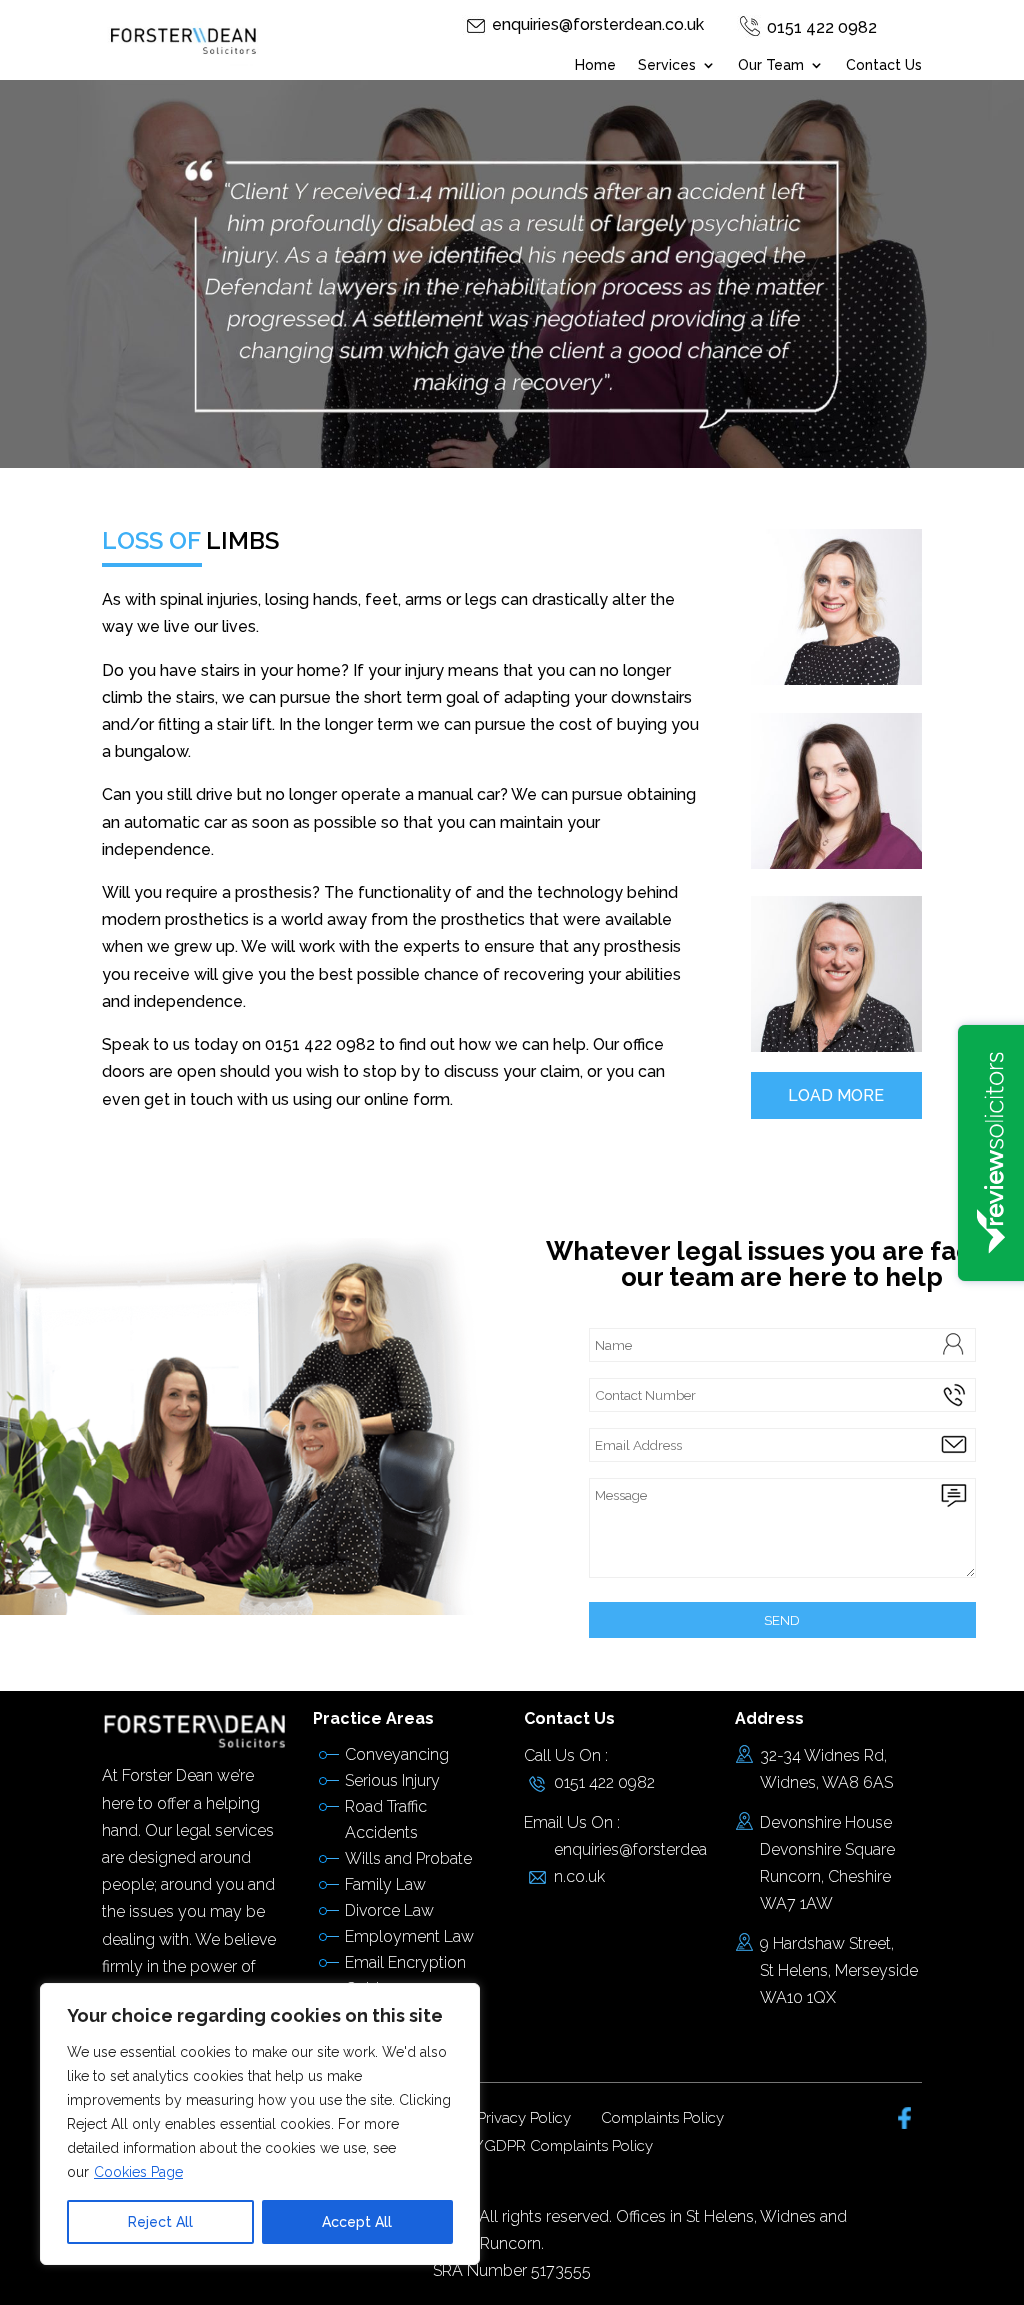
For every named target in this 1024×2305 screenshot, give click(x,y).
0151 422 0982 (822, 27)
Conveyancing (397, 1754)
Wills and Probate (408, 1858)
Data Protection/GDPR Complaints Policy (512, 2146)
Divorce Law (389, 1910)
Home (595, 65)
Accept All (357, 2222)
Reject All (160, 2222)
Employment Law (409, 1936)
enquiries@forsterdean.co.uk (598, 24)
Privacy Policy (524, 2118)
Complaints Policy (662, 2118)
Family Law (385, 1884)
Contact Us (884, 65)
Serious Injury (392, 1780)
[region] (260, 2124)
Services (667, 65)
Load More (836, 1095)
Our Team (771, 65)
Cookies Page (138, 2172)
